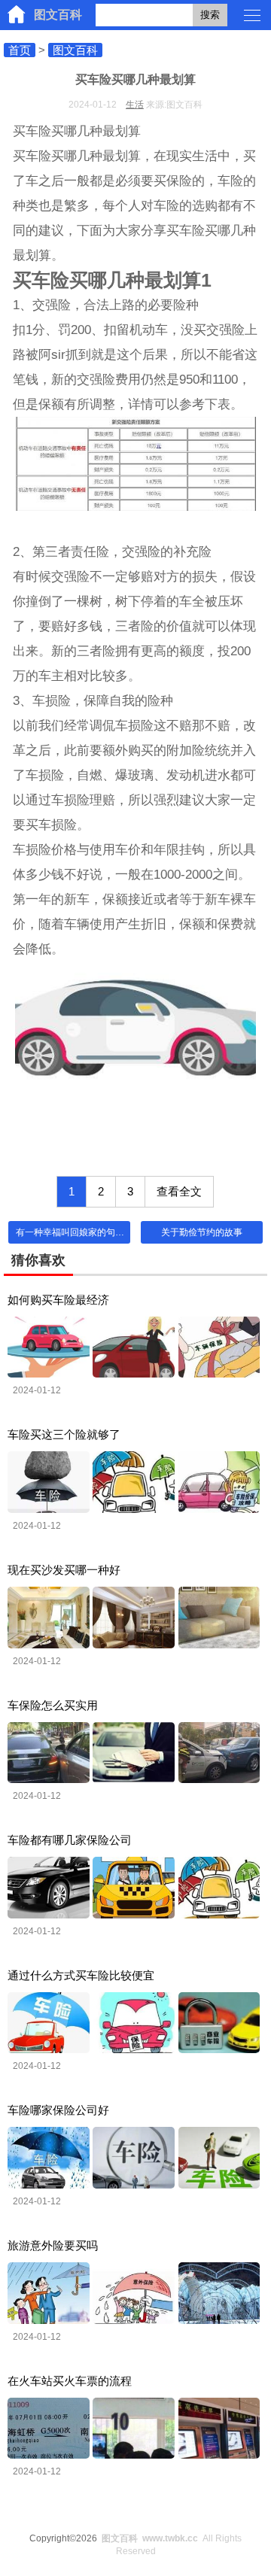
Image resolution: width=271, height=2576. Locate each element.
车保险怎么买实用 (53, 1705)
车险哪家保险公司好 (58, 2110)
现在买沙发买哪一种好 (64, 1570)
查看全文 (179, 1191)
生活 (135, 105)
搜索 (210, 15)
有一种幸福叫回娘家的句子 (70, 1232)
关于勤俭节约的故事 (202, 1232)
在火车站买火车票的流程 (70, 2381)
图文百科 (58, 15)
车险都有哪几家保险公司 (70, 1840)
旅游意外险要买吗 (53, 2245)
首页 (20, 50)
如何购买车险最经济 (58, 1300)
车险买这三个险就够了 (64, 1434)
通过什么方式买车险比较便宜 (81, 1975)
